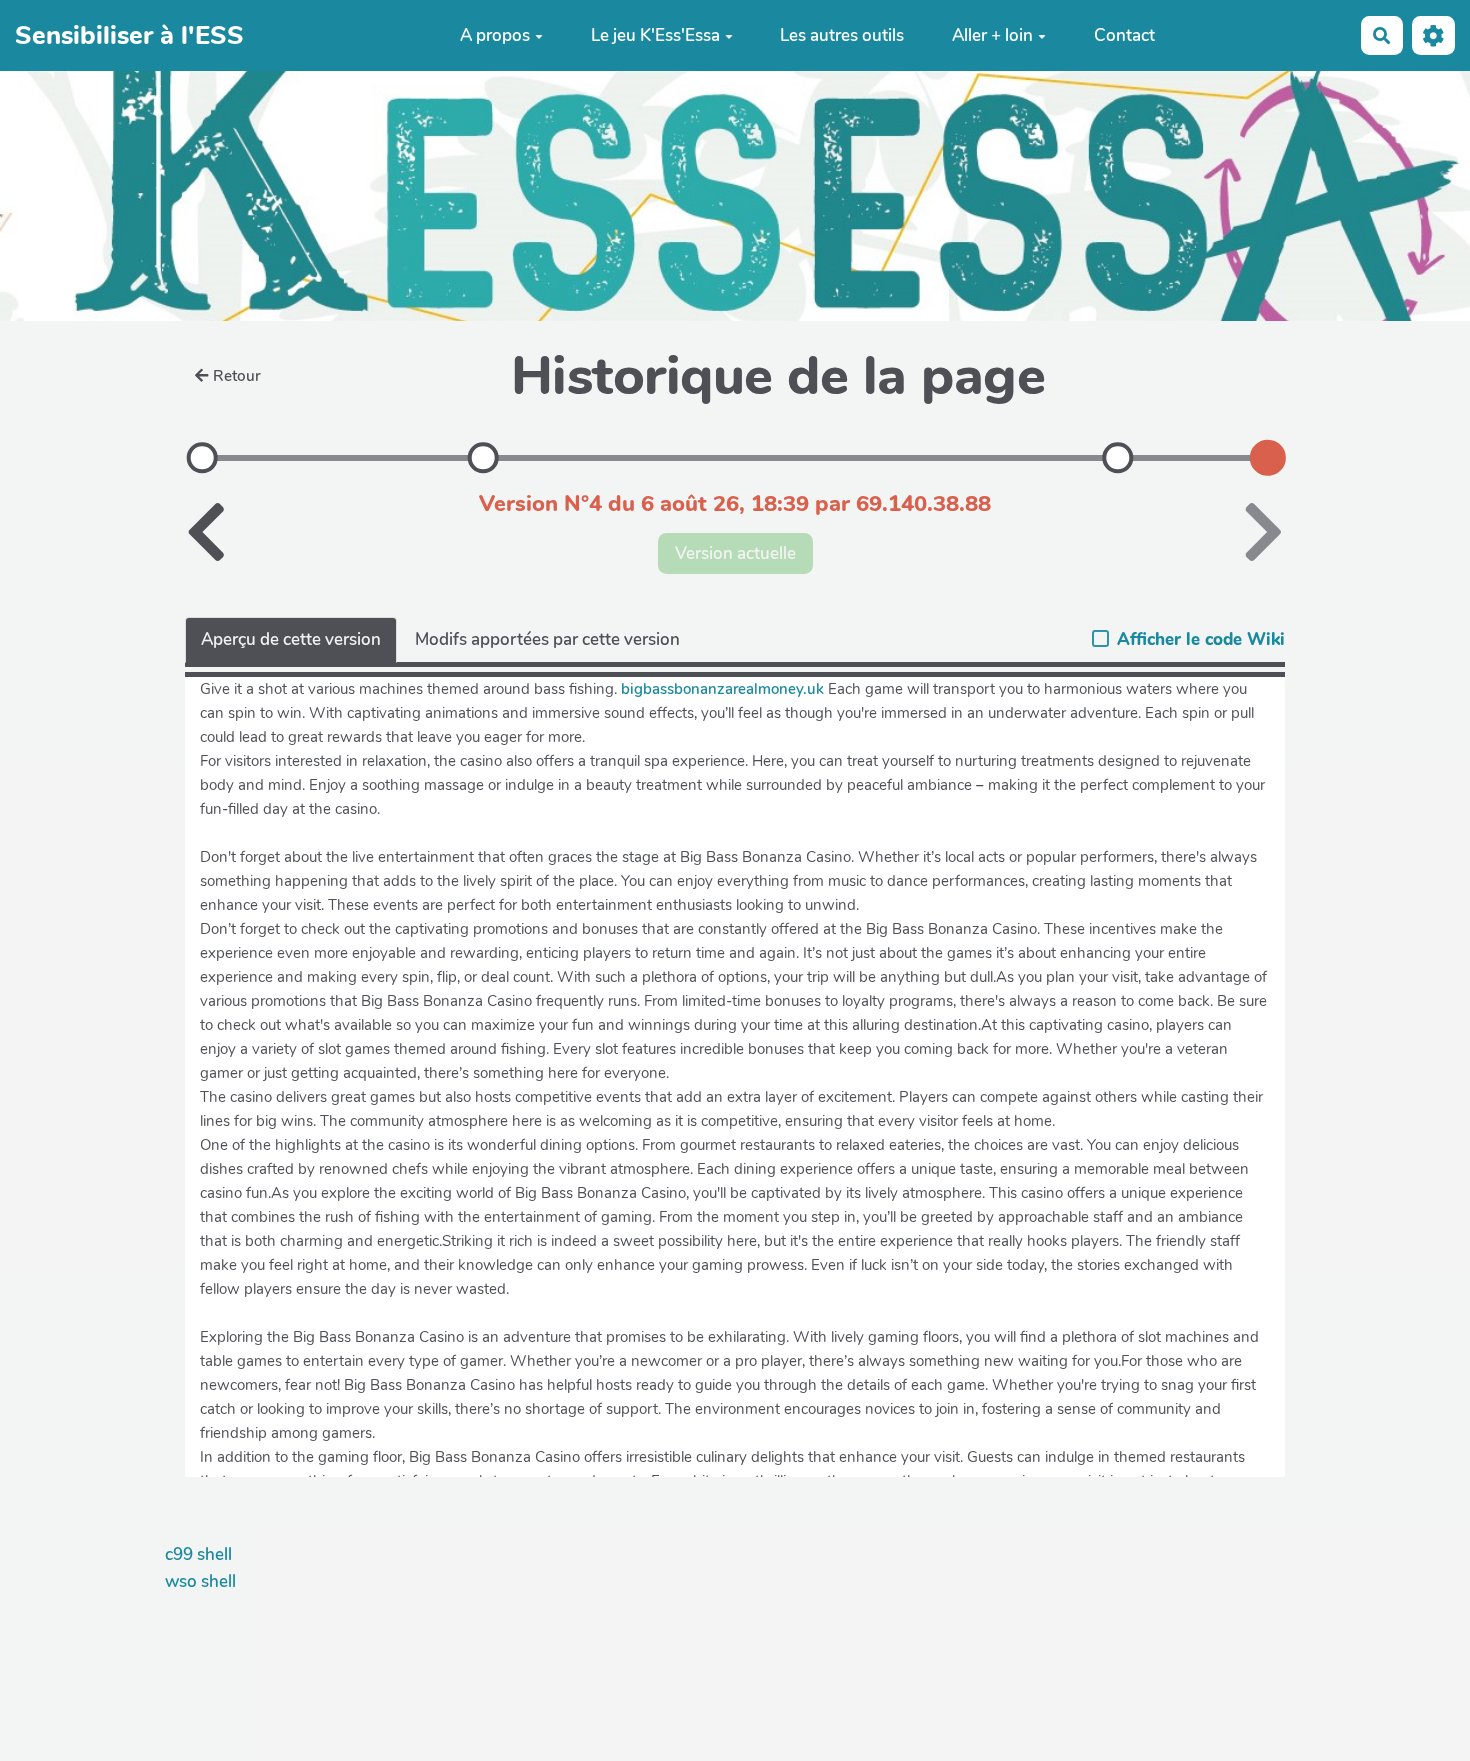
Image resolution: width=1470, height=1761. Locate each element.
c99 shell (198, 1554)
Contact (1124, 35)
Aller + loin (992, 35)
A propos (495, 35)
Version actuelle (735, 553)
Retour (237, 376)
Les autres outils (842, 35)
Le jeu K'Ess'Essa (655, 35)
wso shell (200, 1581)
